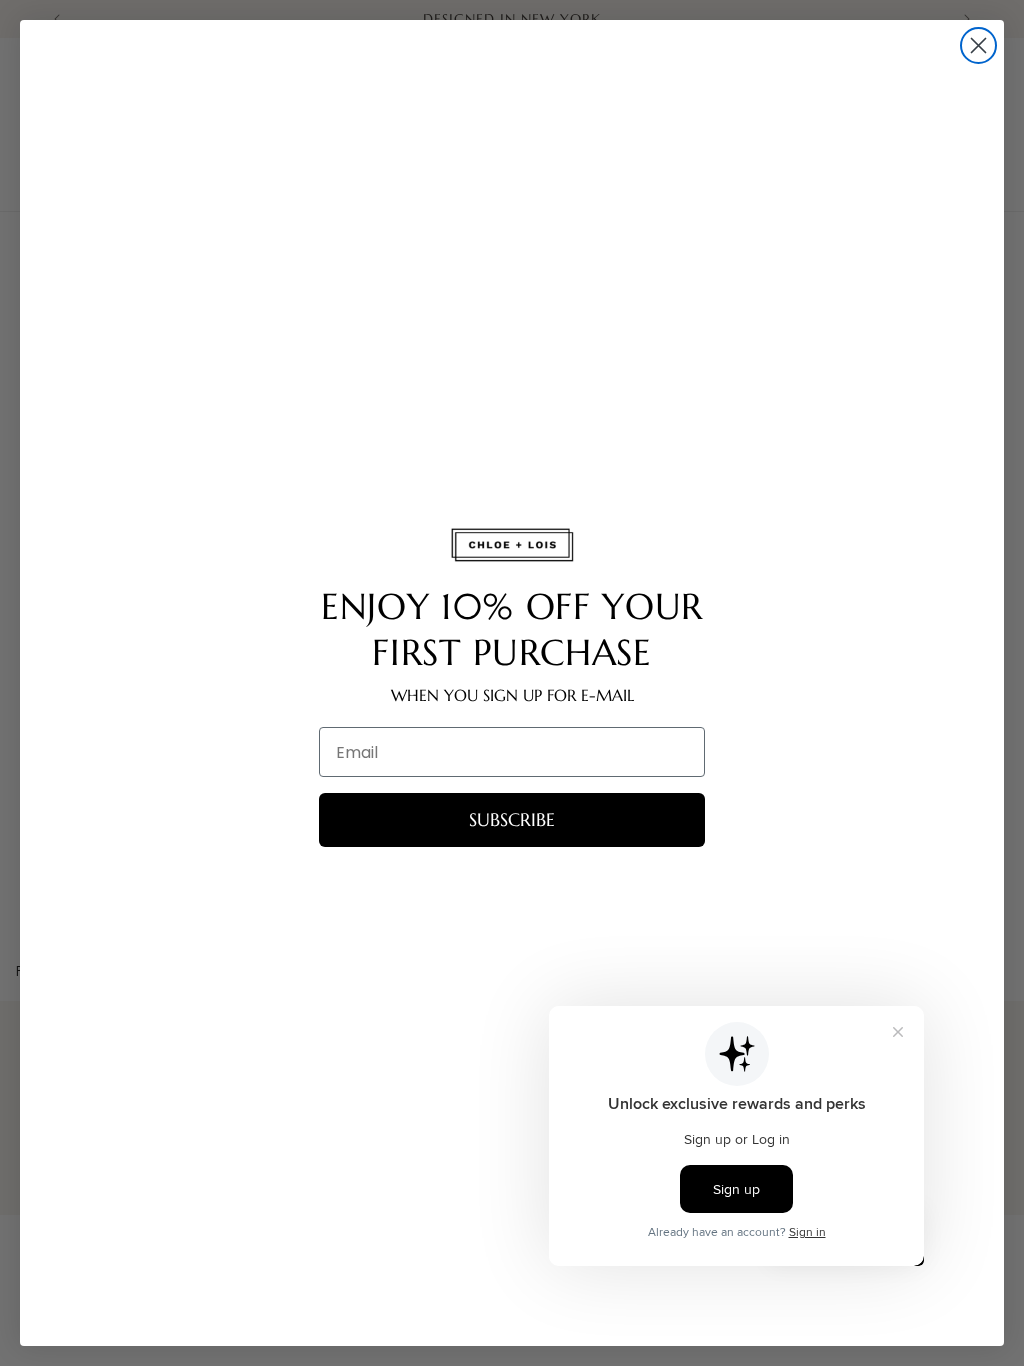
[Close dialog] (978, 45)
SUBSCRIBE (512, 819)
